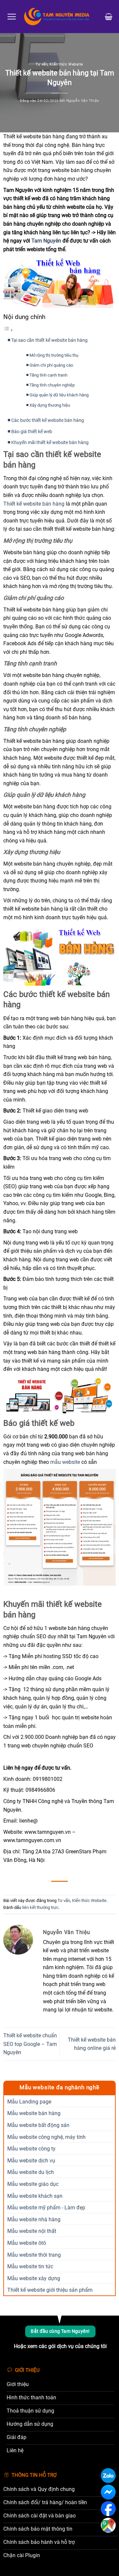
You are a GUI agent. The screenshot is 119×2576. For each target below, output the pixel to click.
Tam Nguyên (46, 241)
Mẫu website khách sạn (35, 2196)
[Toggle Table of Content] (8, 330)
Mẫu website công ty (31, 2149)
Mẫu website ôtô (27, 2243)
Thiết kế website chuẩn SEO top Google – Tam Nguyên (30, 2044)
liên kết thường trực (40, 1907)
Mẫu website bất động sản (38, 2125)
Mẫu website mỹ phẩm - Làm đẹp (46, 2208)
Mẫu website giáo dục (33, 2184)
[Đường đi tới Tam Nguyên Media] (108, 2525)
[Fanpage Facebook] (108, 2509)
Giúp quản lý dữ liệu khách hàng (59, 395)
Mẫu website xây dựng (34, 2278)
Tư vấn (42, 64)
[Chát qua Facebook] (108, 2492)
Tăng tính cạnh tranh (48, 375)
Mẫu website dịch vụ (31, 2161)
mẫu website (65, 1462)
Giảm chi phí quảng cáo (51, 365)
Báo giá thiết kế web (32, 432)
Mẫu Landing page (29, 2102)
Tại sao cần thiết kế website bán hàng (49, 340)
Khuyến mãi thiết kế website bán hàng (50, 443)
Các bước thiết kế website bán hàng (48, 420)
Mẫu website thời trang (34, 2255)
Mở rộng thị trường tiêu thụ (54, 355)
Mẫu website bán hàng (34, 2113)
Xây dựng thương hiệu (50, 405)
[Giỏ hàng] (109, 17)
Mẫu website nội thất (32, 2231)
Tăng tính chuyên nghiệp (52, 385)
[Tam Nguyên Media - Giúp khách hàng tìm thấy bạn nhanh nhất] (61, 17)
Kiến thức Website (66, 64)
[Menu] (12, 17)
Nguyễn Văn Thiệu (83, 101)
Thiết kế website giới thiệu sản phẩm (50, 2290)
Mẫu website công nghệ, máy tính (46, 2137)
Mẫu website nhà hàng (34, 2219)
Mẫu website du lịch (31, 2172)
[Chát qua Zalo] (108, 2476)
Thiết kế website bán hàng (34, 504)
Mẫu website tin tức (30, 2266)
